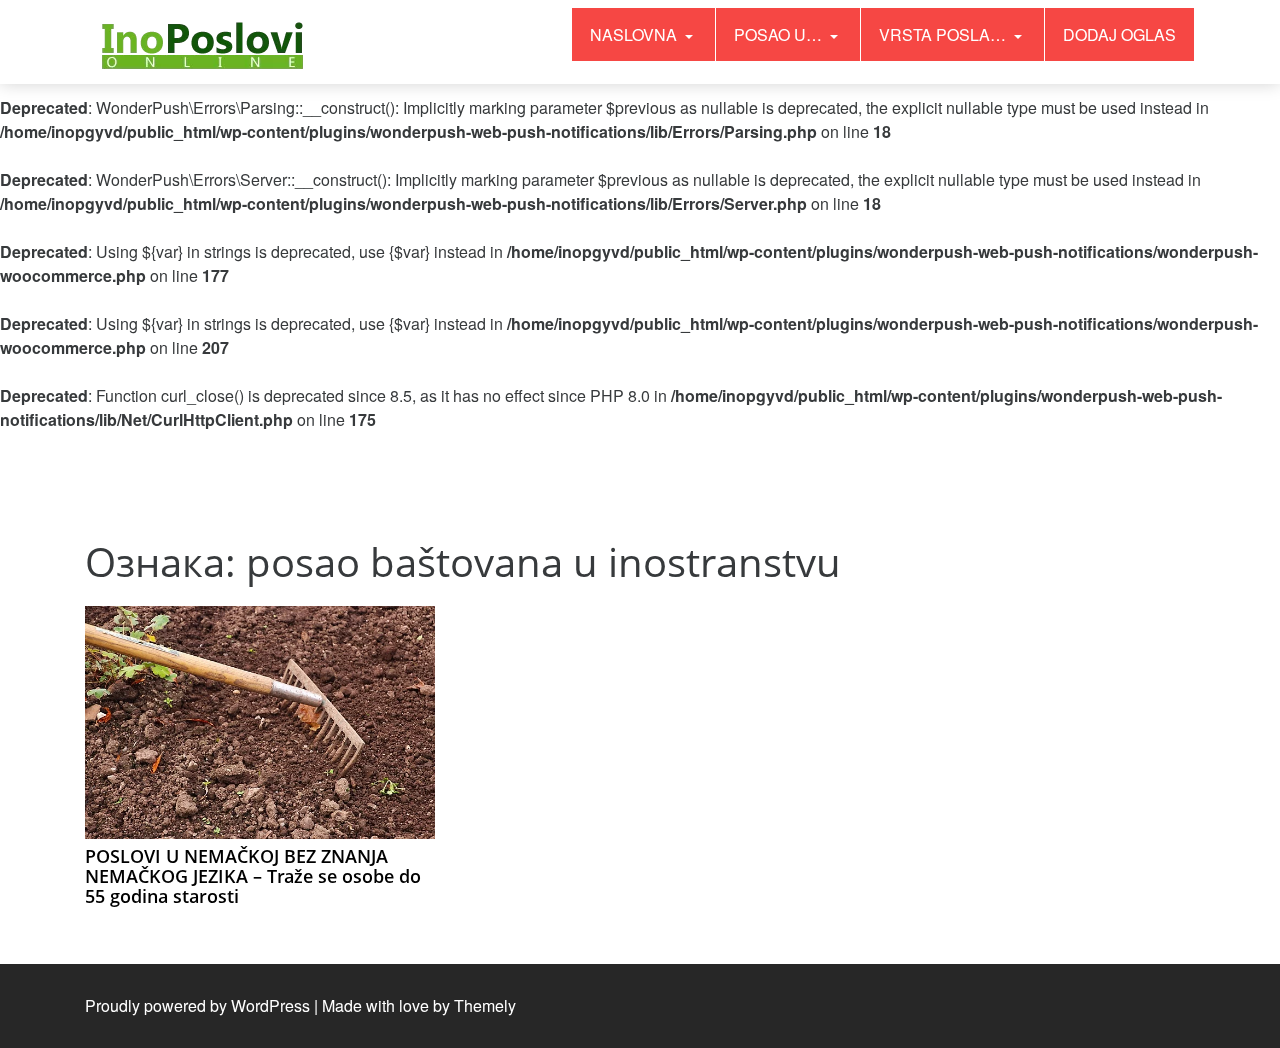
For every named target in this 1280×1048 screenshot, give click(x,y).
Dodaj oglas (1119, 34)
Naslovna (635, 34)
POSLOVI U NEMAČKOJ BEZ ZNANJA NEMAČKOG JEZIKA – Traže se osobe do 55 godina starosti (253, 876)
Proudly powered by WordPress (197, 1005)
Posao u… (780, 34)
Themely (485, 1005)
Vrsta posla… (944, 34)
